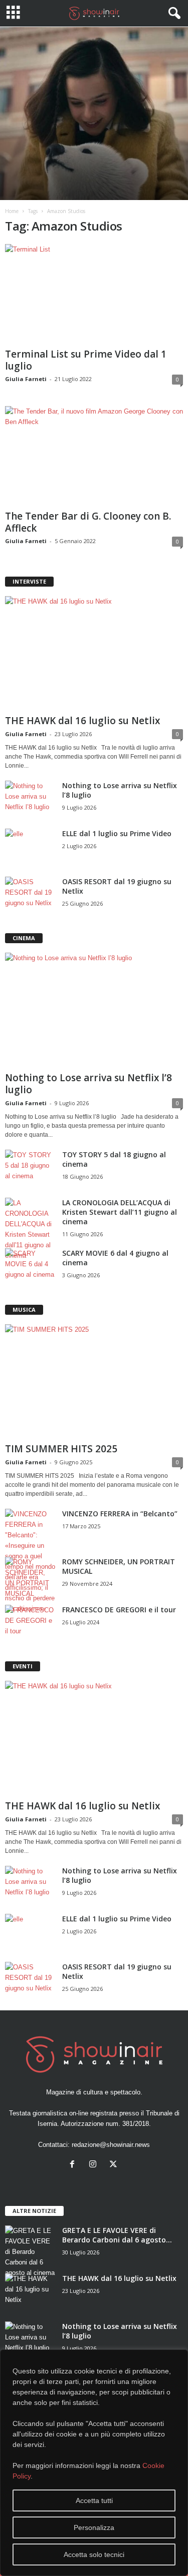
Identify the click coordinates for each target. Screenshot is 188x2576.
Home (12, 211)
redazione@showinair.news (111, 2145)
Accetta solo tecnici (94, 2554)
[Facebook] (74, 2165)
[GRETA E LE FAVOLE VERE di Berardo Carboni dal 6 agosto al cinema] (30, 2252)
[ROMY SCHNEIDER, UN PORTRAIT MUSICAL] (30, 1578)
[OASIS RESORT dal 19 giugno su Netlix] (30, 895)
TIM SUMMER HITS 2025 (61, 1449)
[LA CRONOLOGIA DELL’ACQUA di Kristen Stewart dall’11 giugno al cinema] (30, 1229)
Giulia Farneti (26, 379)
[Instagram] (95, 2165)
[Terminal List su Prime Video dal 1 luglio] (94, 294)
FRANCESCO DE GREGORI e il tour (119, 1610)
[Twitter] (115, 2165)
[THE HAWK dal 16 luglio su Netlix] (94, 654)
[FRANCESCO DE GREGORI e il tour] (30, 1624)
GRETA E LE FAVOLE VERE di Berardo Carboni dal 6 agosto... (117, 2235)
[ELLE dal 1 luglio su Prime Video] (30, 847)
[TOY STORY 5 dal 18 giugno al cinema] (30, 1168)
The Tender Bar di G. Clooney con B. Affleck (88, 522)
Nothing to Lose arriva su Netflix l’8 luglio (88, 1084)
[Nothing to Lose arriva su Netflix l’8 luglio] (30, 799)
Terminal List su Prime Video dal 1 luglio (86, 360)
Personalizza (94, 2527)
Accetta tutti (94, 2500)
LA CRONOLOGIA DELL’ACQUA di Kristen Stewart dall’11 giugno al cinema (120, 1212)
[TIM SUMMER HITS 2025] (94, 1382)
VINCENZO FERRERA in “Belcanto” (120, 1514)
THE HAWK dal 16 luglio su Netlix (82, 721)
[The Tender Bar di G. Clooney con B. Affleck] (94, 456)
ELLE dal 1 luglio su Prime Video (117, 833)
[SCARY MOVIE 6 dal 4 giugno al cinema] (30, 1267)
